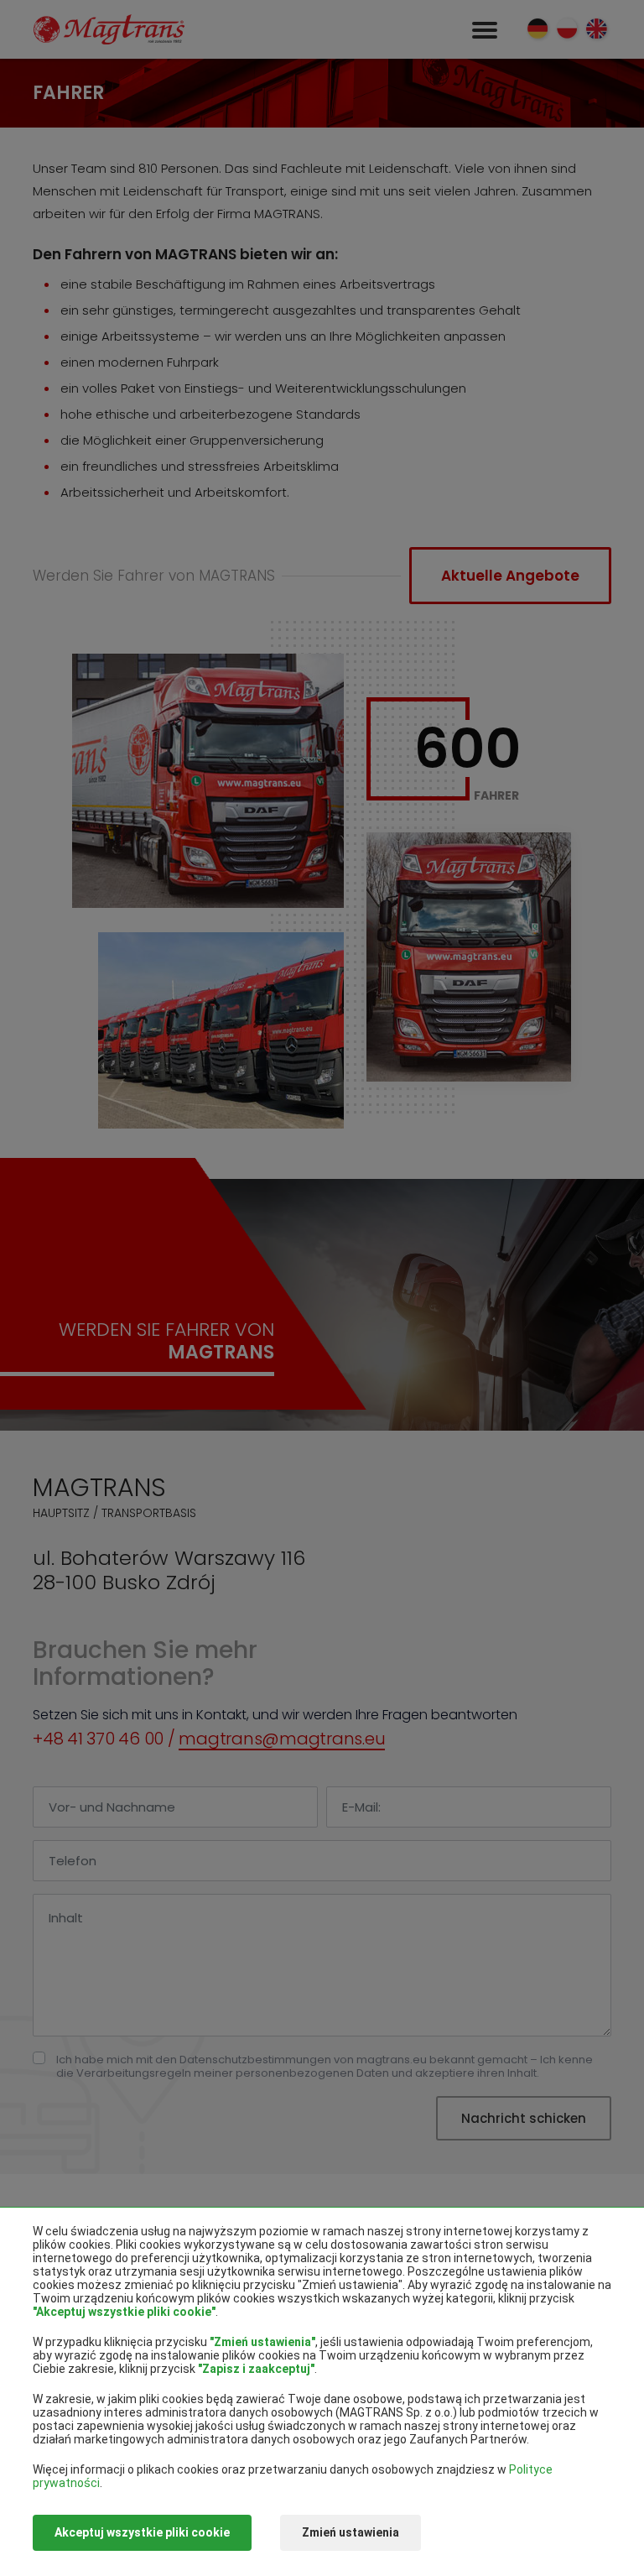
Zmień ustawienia (351, 2532)
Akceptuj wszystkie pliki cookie (142, 2532)
